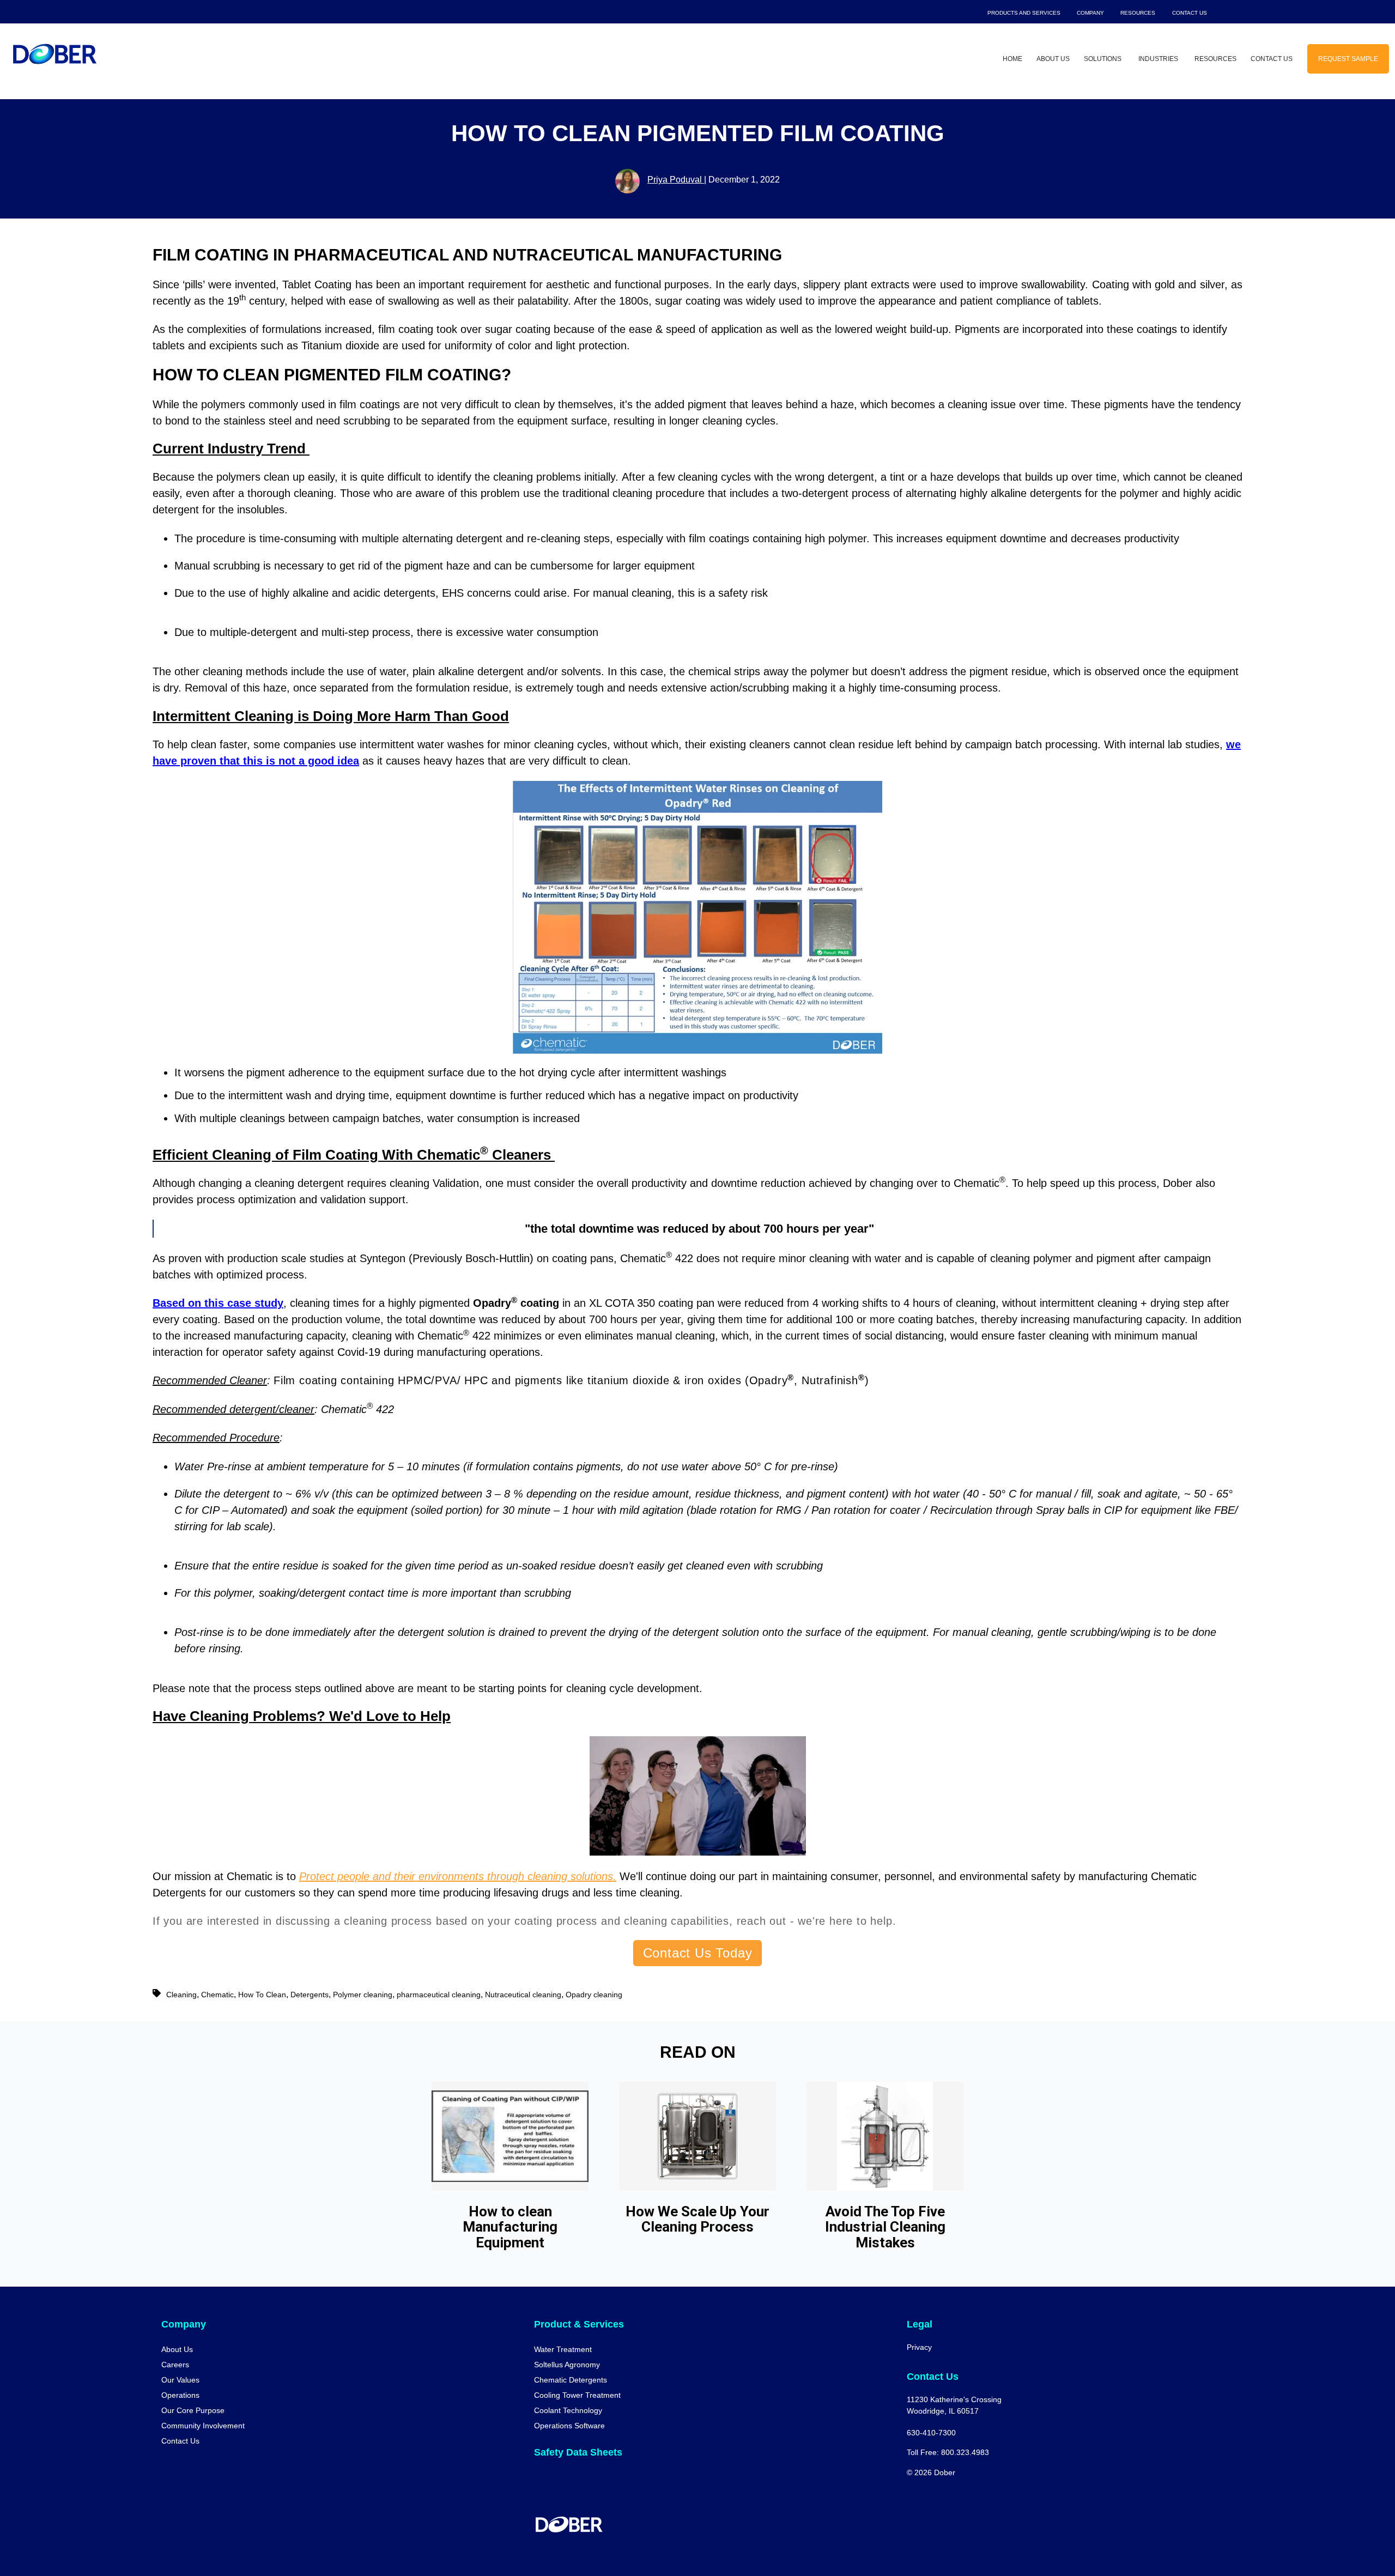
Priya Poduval (676, 180)
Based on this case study (218, 1303)
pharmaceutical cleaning (439, 1995)
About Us (1053, 59)
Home (1012, 59)
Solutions (1103, 59)
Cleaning (181, 1995)
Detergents (310, 1995)
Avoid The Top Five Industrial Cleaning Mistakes (885, 2227)
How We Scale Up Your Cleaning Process (697, 2219)
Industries (1158, 59)
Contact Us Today (698, 1953)
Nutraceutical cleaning (523, 1995)
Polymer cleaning (363, 1995)
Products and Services (1024, 13)
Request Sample (1348, 59)
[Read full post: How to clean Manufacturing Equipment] (510, 2136)
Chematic (217, 1995)
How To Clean (262, 1995)
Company (1090, 13)
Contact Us (1190, 13)
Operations (180, 2395)
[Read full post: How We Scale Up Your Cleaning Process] (697, 2136)
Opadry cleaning (594, 1995)
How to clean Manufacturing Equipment (510, 2227)
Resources (1138, 13)
